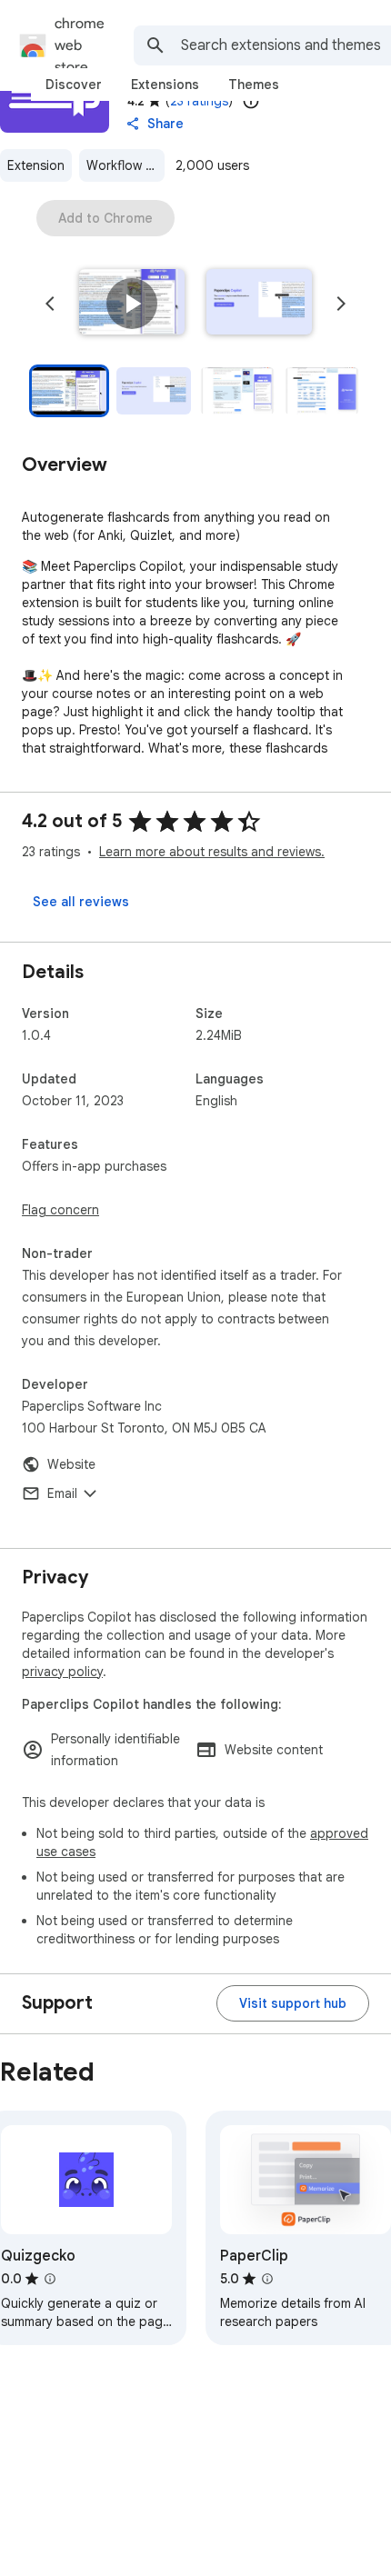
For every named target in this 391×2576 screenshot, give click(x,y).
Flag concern (60, 1210)
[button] (132, 304)
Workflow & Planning (125, 165)
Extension (36, 165)
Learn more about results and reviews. (212, 852)
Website (71, 1464)
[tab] (74, 85)
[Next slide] (341, 304)
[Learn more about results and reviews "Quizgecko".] (50, 2279)
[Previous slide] (50, 304)
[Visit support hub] (293, 2003)
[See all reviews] (81, 902)
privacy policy (62, 1672)
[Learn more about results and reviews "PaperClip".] (267, 2279)
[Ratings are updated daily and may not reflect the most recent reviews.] (251, 101)
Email (62, 1493)
